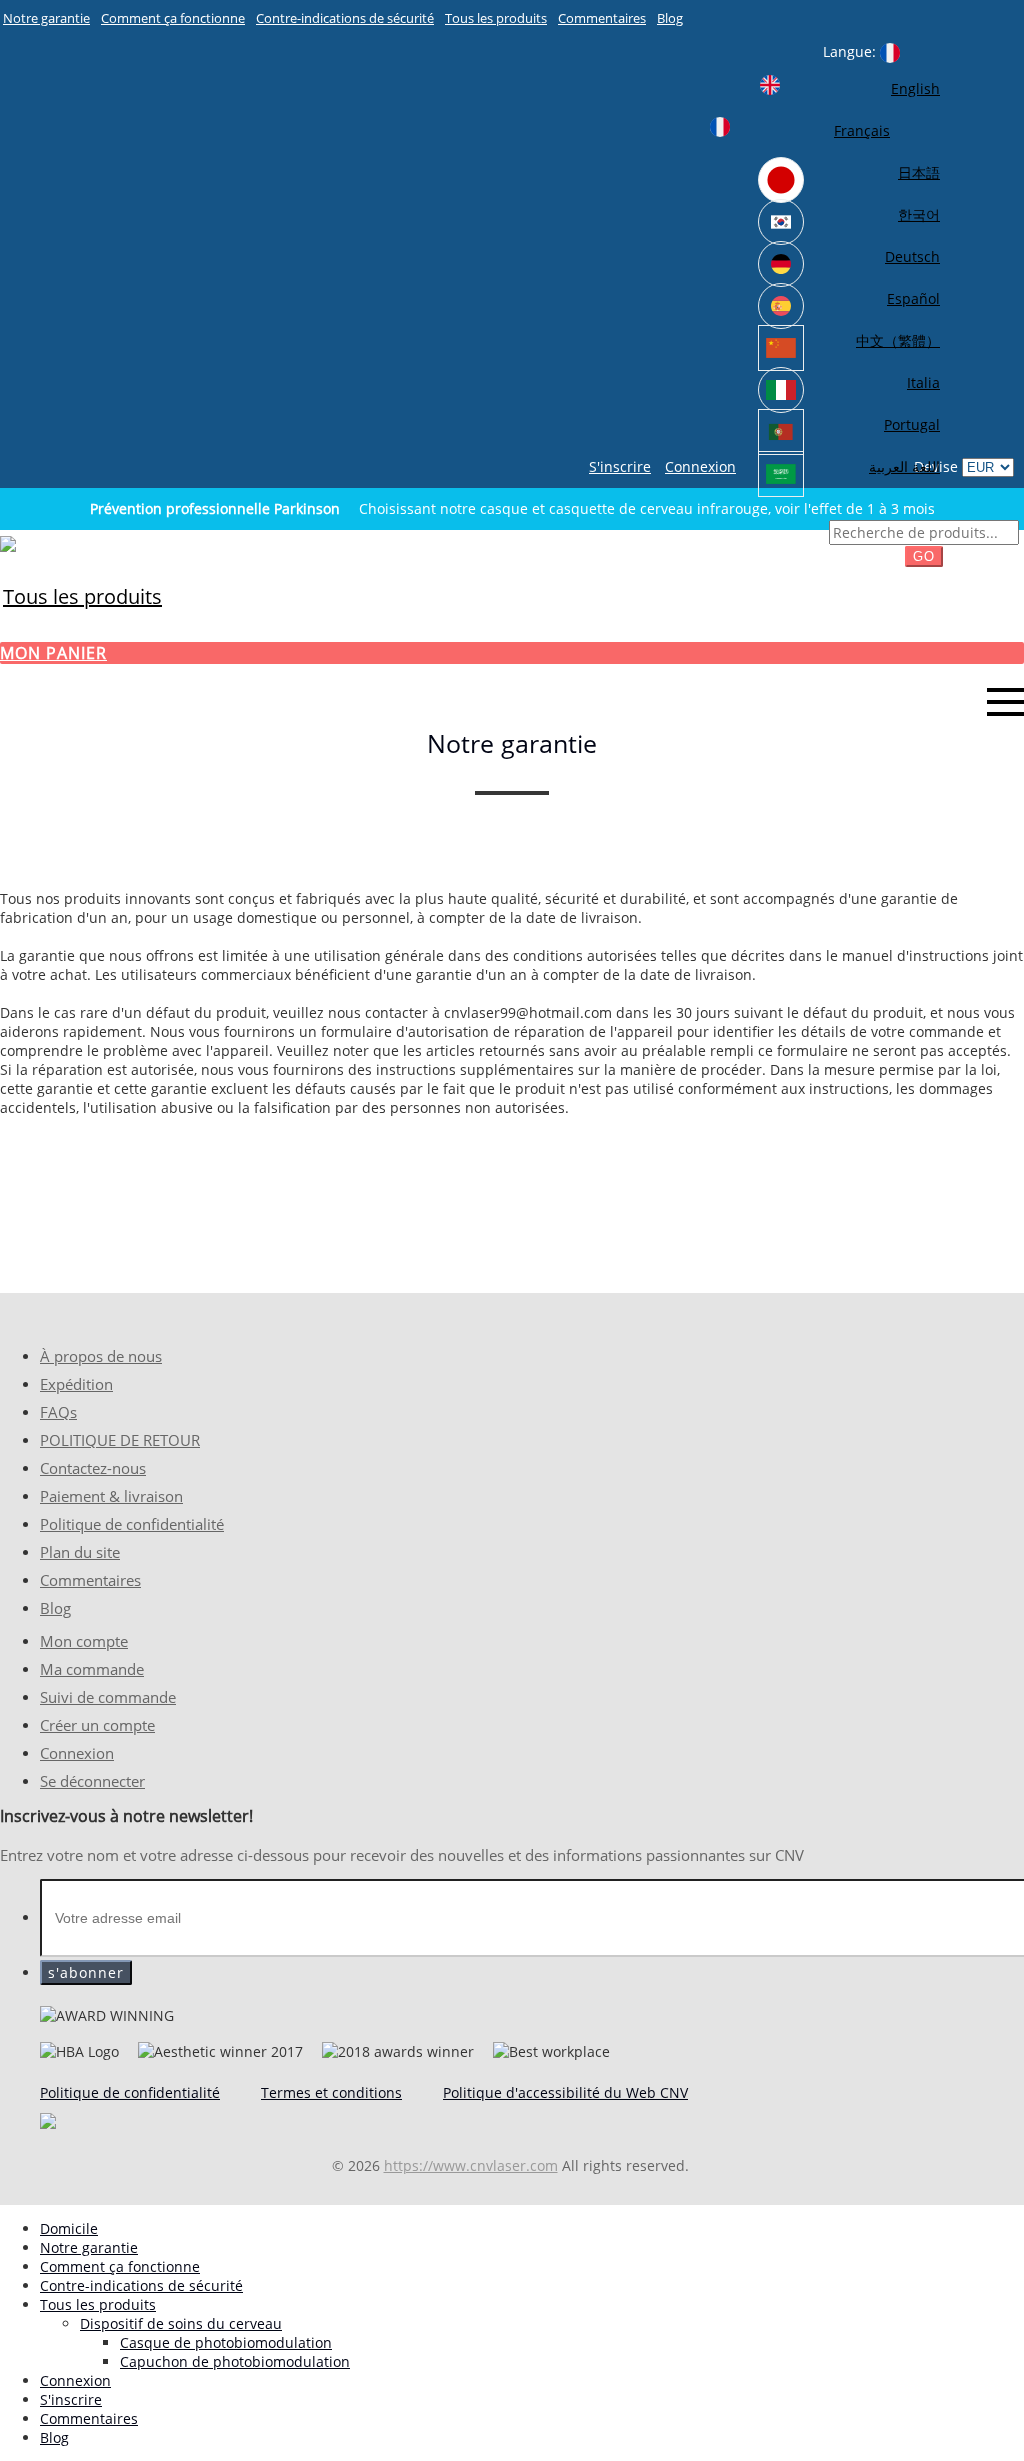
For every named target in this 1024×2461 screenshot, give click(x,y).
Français (862, 130)
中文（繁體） (898, 340)
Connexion (700, 466)
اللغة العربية (904, 466)
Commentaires (602, 18)
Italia (923, 382)
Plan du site (80, 1552)
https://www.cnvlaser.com (471, 2165)
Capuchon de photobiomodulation (235, 2361)
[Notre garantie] (8, 542)
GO (924, 556)
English (915, 88)
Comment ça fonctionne (173, 18)
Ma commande (92, 1669)
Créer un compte (97, 1725)
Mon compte (84, 1641)
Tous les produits (496, 18)
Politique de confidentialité (132, 1524)
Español (913, 298)
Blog (670, 18)
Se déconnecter (92, 1781)
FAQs (58, 1412)
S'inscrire (620, 466)
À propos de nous (101, 1356)
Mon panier (53, 653)
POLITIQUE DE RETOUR (120, 1440)
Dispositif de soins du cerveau (181, 2323)
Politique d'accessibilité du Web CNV (565, 2092)
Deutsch (912, 256)
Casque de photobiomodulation (226, 2342)
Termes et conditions (331, 2092)
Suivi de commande (108, 1697)
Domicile (69, 2228)
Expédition (76, 1384)
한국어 (919, 214)
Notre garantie (46, 18)
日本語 (919, 172)
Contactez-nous (93, 1468)
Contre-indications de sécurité (345, 18)
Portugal (912, 424)
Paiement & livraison (111, 1496)
